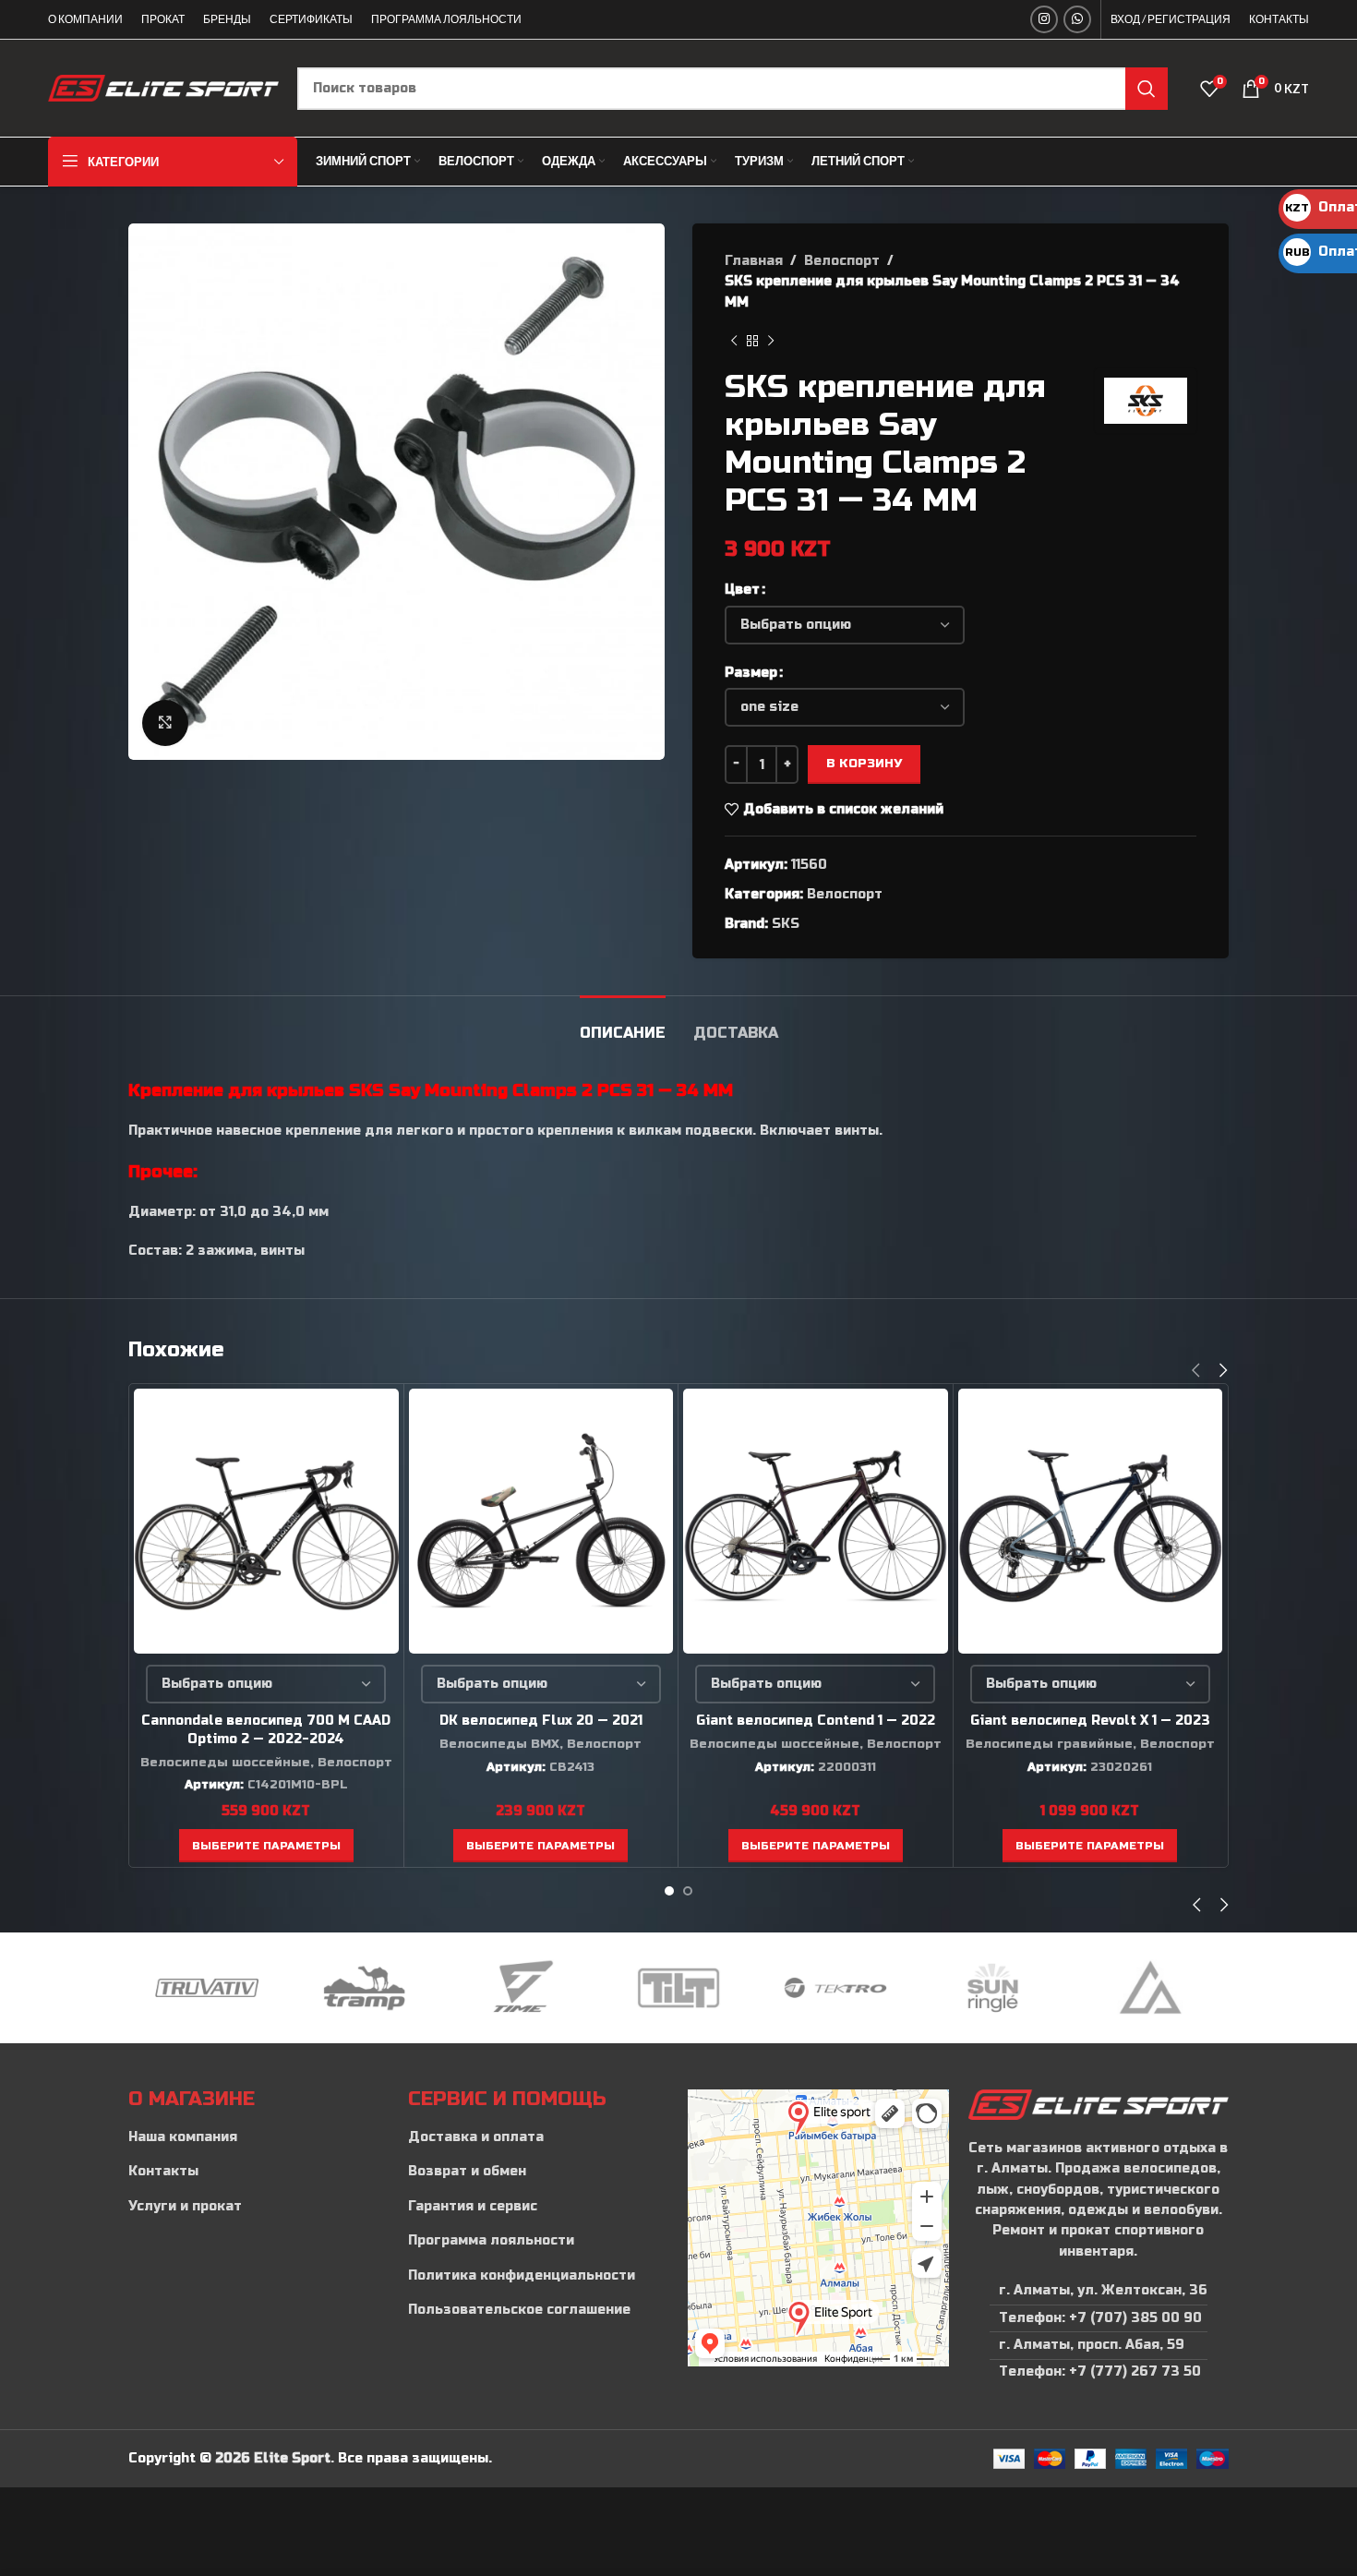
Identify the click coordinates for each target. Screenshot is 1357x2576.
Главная (754, 261)
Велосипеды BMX (499, 1744)
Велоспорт (842, 261)
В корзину (864, 764)
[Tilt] (678, 1988)
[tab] (623, 1023)
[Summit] (1150, 1988)
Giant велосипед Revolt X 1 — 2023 (1090, 1721)
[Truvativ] (207, 1988)
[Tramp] (364, 1988)
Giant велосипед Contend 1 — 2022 (816, 1721)
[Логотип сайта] (163, 87)
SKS (786, 924)
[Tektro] (835, 1988)
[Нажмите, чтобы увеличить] (165, 723)
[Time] (522, 1988)
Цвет (742, 590)
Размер (751, 673)
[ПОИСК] (1147, 89)
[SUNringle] (992, 1988)
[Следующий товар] (771, 341)
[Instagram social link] (1044, 19)
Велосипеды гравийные (1049, 1744)
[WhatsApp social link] (1077, 19)
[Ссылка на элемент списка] (259, 2137)
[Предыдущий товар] (734, 341)
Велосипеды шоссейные (225, 1763)
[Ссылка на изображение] (1098, 2104)
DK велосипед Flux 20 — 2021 (541, 1721)
